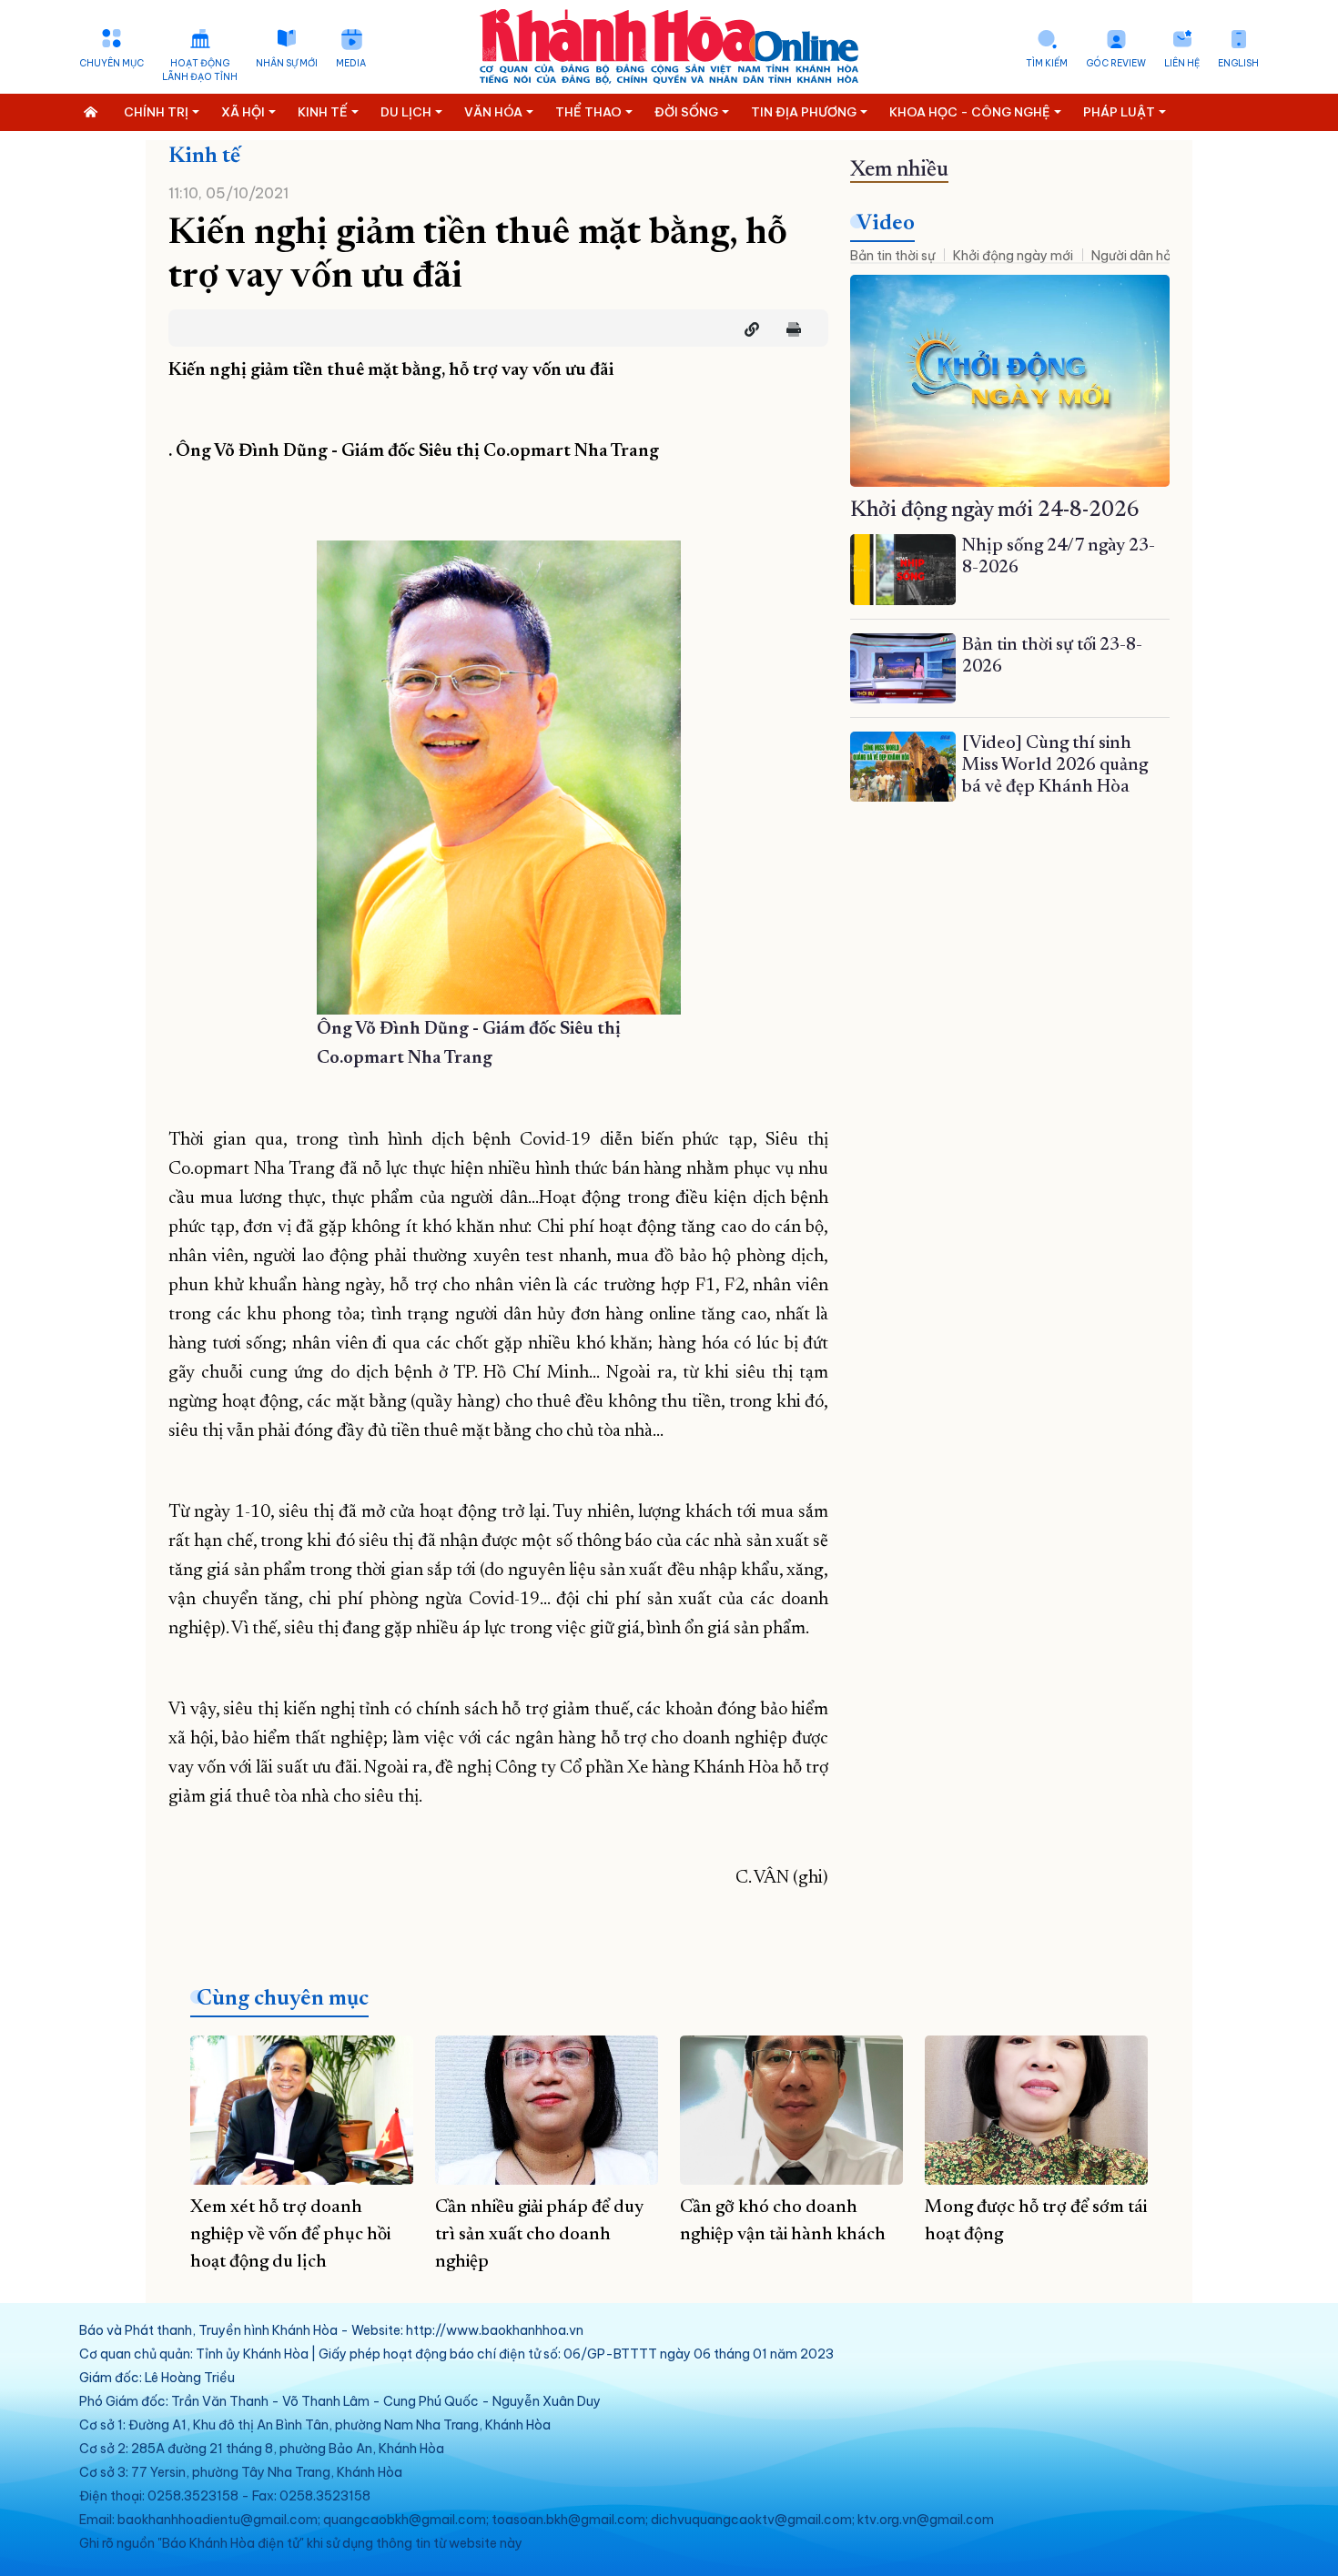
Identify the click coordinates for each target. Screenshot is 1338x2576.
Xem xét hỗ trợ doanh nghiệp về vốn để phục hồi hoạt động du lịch (290, 2235)
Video (886, 224)
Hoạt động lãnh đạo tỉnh (200, 70)
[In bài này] (789, 329)
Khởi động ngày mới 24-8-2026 (995, 510)
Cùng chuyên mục (283, 1999)
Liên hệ (1182, 63)
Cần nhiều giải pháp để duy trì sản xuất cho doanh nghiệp (539, 2235)
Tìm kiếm (1047, 63)
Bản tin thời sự (892, 256)
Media (351, 63)
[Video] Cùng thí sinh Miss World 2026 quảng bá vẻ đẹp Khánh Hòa (1055, 765)
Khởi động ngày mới (1013, 256)
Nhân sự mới (287, 63)
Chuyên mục (111, 63)
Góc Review (1116, 63)
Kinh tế (204, 157)
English (1238, 63)
